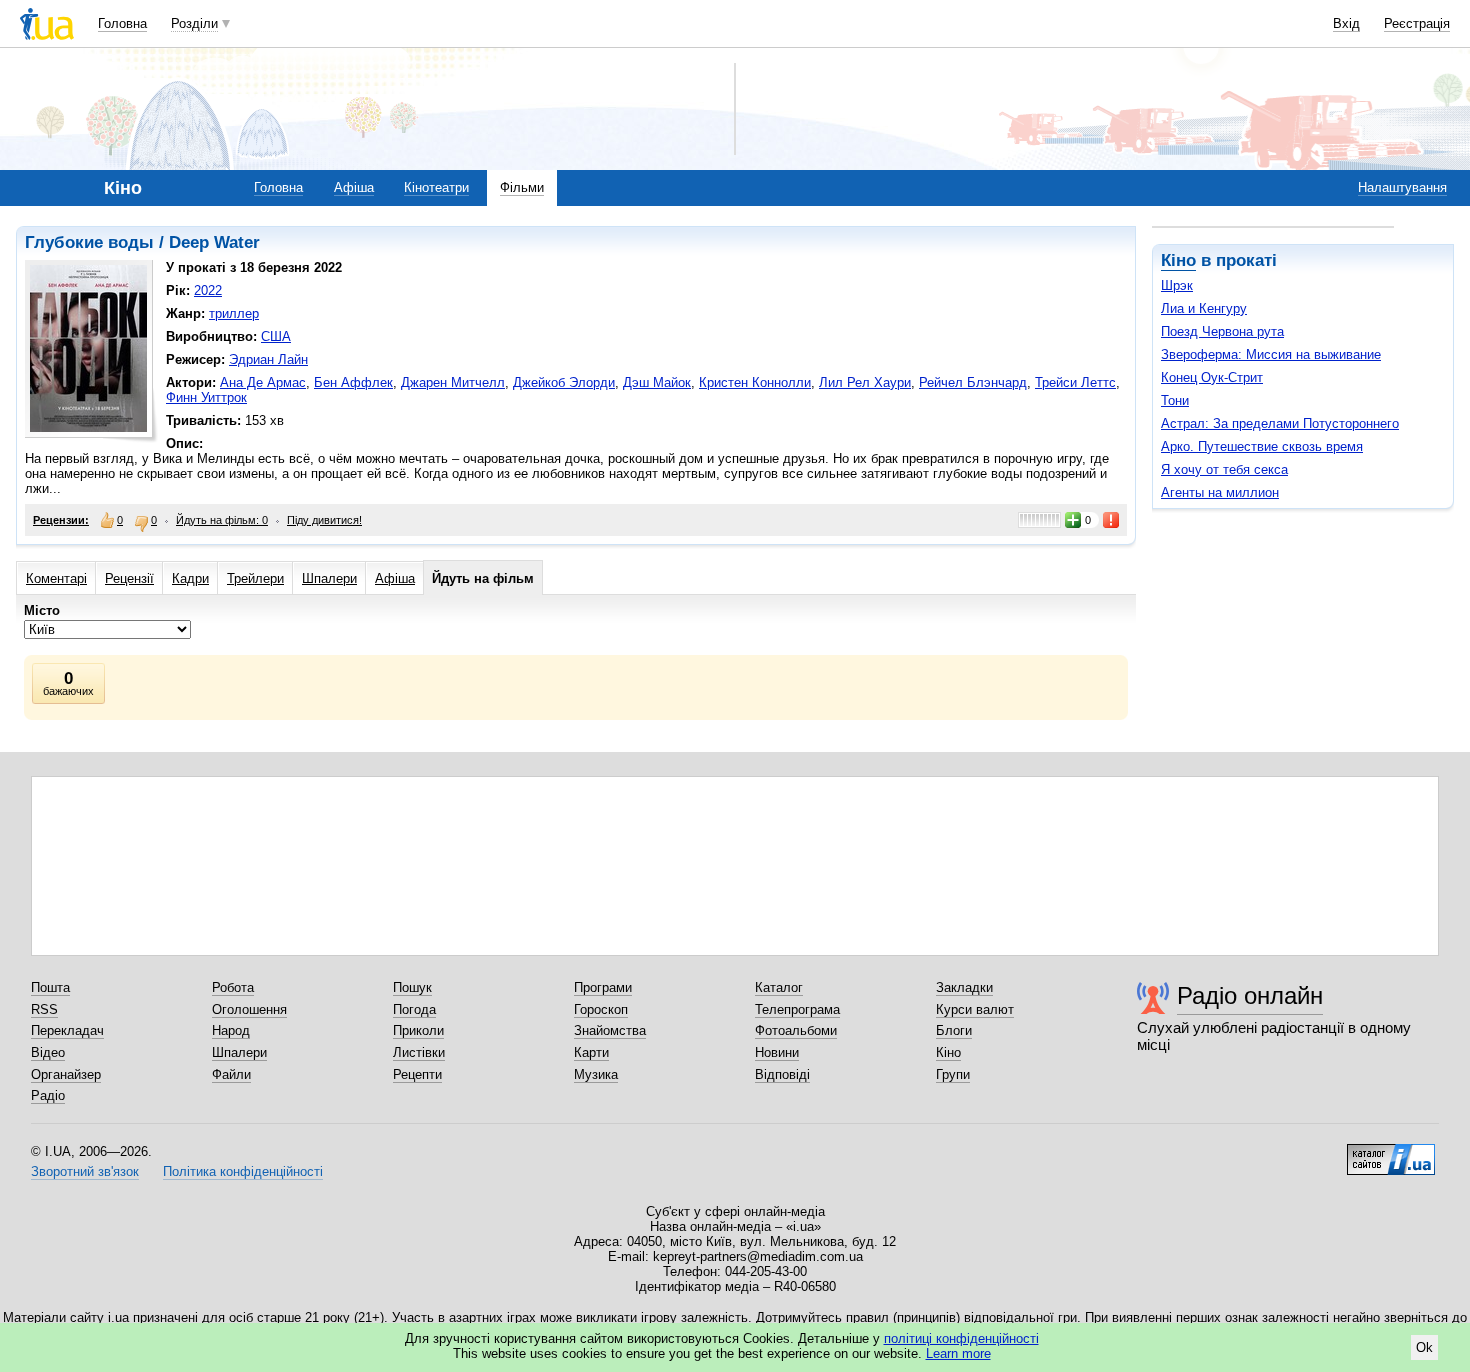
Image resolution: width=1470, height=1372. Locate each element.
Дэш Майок (657, 382)
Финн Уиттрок (206, 397)
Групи (953, 1074)
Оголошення (249, 1009)
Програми (603, 987)
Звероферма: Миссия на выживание (1271, 354)
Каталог (779, 987)
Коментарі (56, 578)
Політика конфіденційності (243, 1171)
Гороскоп (601, 1009)
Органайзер (66, 1074)
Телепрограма (797, 1009)
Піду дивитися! (324, 520)
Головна (122, 23)
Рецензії (129, 578)
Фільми (522, 187)
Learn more (958, 1353)
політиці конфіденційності (961, 1338)
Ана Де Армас (263, 382)
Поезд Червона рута (1222, 331)
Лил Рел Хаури (865, 382)
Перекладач (67, 1030)
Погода (414, 1009)
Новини (777, 1052)
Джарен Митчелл (453, 382)
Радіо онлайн (1250, 995)
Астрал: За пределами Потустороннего (1280, 423)
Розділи (194, 23)
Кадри (190, 578)
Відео (48, 1052)
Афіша (354, 187)
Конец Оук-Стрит (1212, 377)
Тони (1175, 400)
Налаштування (1402, 187)
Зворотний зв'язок (85, 1171)
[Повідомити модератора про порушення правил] (1112, 520)
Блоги (954, 1030)
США (276, 336)
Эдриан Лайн (268, 359)
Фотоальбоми (796, 1030)
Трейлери (255, 578)
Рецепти (417, 1074)
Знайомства (610, 1030)
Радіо (48, 1095)
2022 (208, 290)
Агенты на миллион (1220, 492)
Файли (231, 1074)
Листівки (419, 1052)
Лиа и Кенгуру (1204, 308)
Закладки (964, 987)
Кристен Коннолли (755, 382)
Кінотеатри (436, 187)
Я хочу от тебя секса (1224, 469)
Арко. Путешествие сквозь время (1262, 446)
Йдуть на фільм (483, 578)
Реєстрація (1417, 23)
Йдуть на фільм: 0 (222, 520)
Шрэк (1177, 285)
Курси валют (975, 1009)
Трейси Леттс (1075, 382)
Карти (591, 1052)
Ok (1424, 1347)
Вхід (1346, 23)
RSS (44, 1009)
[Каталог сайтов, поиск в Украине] (1391, 1152)
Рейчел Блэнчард (973, 382)
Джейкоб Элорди (564, 382)
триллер (234, 313)
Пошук (412, 987)
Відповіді (782, 1074)
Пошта (50, 987)
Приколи (418, 1030)
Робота (233, 987)
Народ (231, 1030)
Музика (596, 1074)
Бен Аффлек (353, 382)
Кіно (1178, 260)
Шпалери (329, 578)
